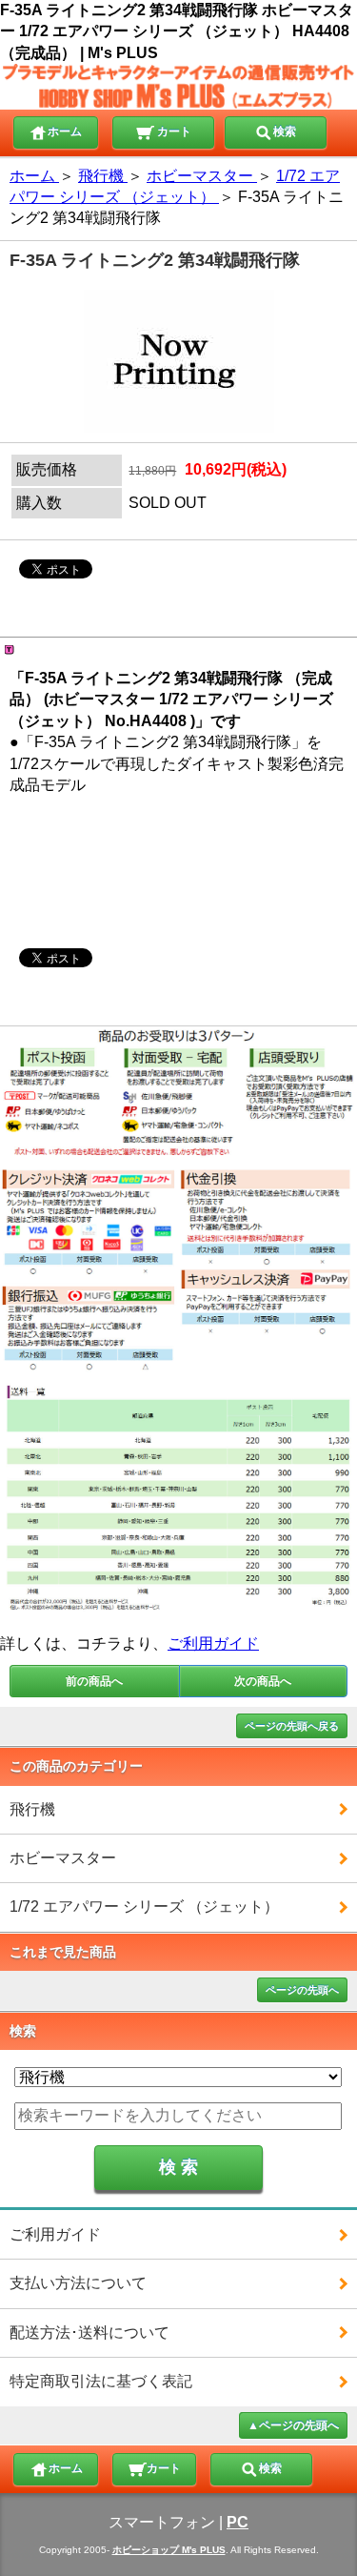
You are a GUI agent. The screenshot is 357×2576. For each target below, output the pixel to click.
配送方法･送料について (89, 2333)
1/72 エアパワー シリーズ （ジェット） (144, 1907)
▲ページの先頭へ (293, 2425)
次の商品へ (263, 1681)
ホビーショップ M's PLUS (169, 2550)
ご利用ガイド (213, 1643)
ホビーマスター (63, 1858)
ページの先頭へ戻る (292, 1726)
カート (173, 132)
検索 (285, 132)
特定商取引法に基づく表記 (101, 2381)
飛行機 (32, 1809)
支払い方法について (78, 2283)
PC (238, 2522)
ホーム (65, 132)
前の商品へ (94, 1681)
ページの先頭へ (302, 1990)
